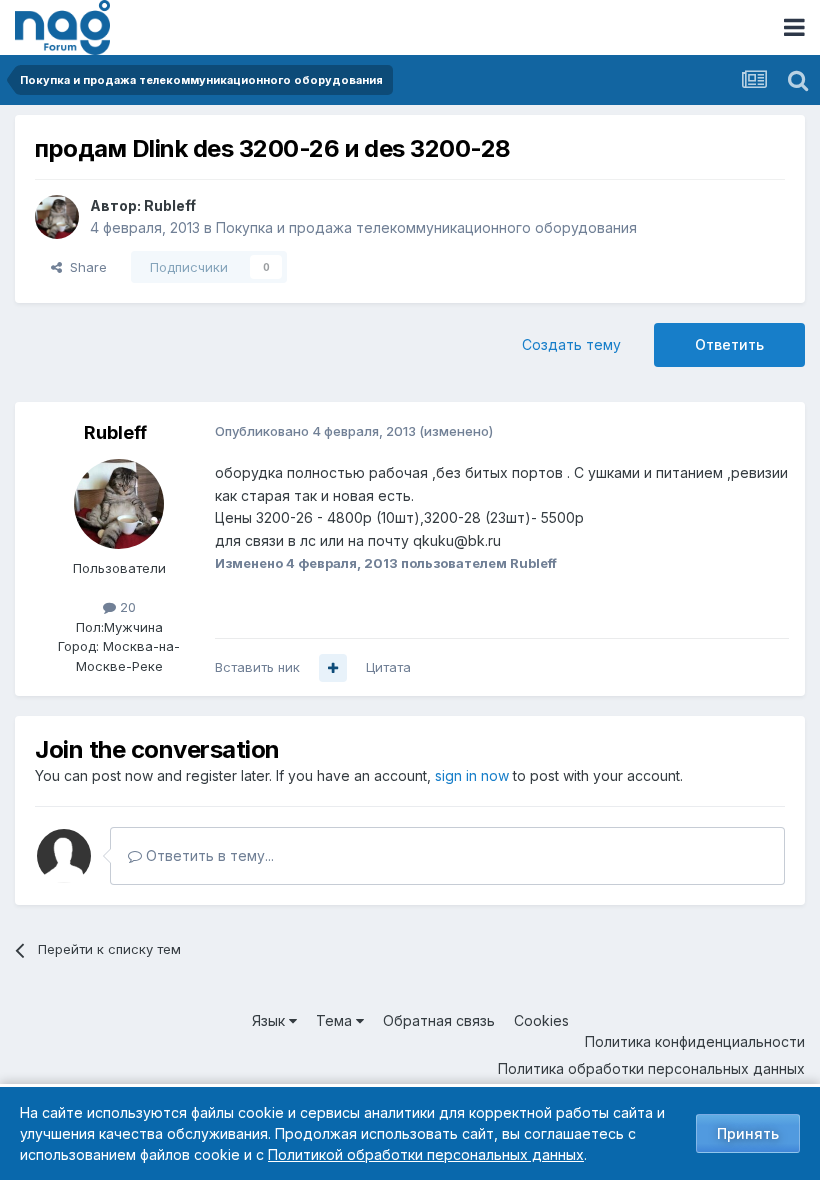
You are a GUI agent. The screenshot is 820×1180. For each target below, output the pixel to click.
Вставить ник (257, 667)
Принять (748, 1133)
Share (84, 267)
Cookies (541, 1020)
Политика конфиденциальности (695, 1041)
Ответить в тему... (208, 855)
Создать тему (571, 344)
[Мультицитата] (333, 668)
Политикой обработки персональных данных (426, 1154)
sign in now (472, 775)
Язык (270, 1020)
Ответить (729, 344)
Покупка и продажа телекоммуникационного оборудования (426, 227)
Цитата (388, 667)
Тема (336, 1020)
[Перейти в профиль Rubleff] (57, 217)
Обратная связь (439, 1020)
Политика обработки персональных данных (651, 1068)
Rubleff (170, 205)
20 (126, 607)
